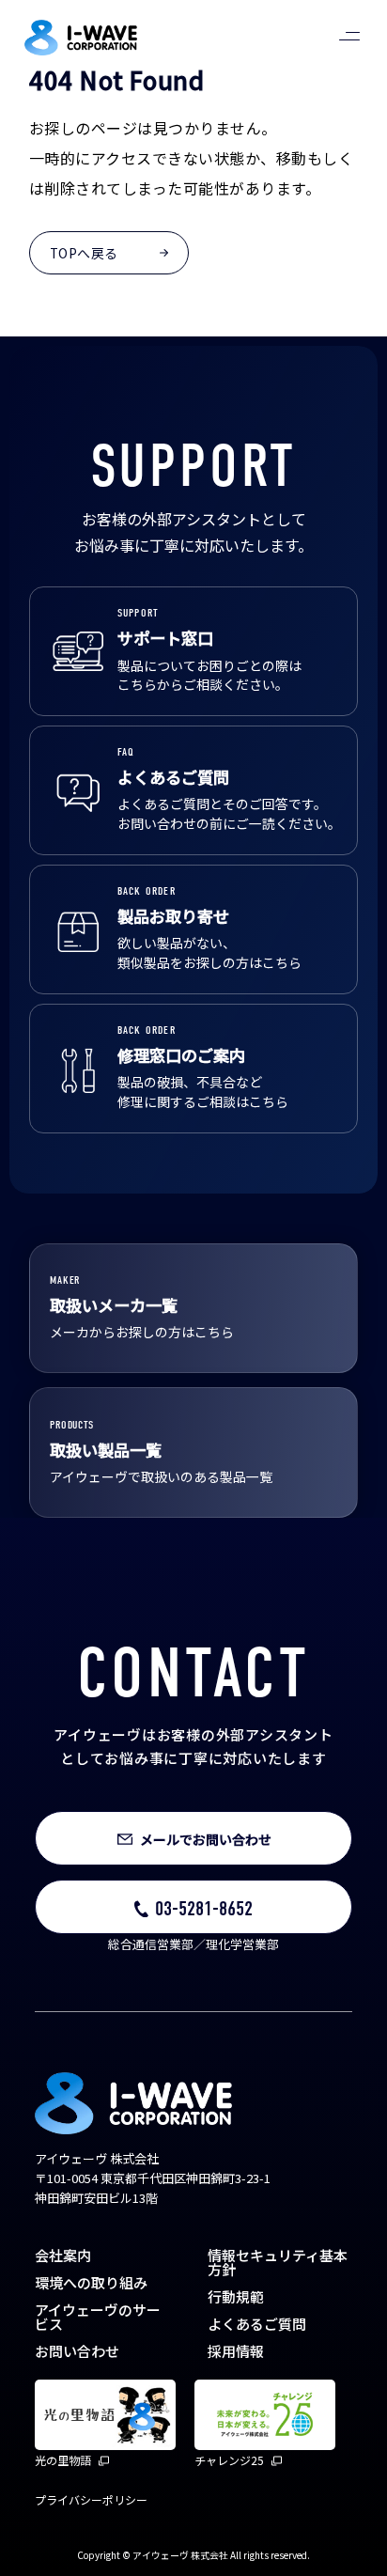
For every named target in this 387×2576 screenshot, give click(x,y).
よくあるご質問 (257, 2324)
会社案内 (63, 2255)
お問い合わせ (77, 2351)
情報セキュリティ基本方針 (278, 2262)
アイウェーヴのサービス (98, 2317)
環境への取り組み (91, 2282)
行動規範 (236, 2296)
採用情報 (236, 2351)
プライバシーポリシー (91, 2499)
